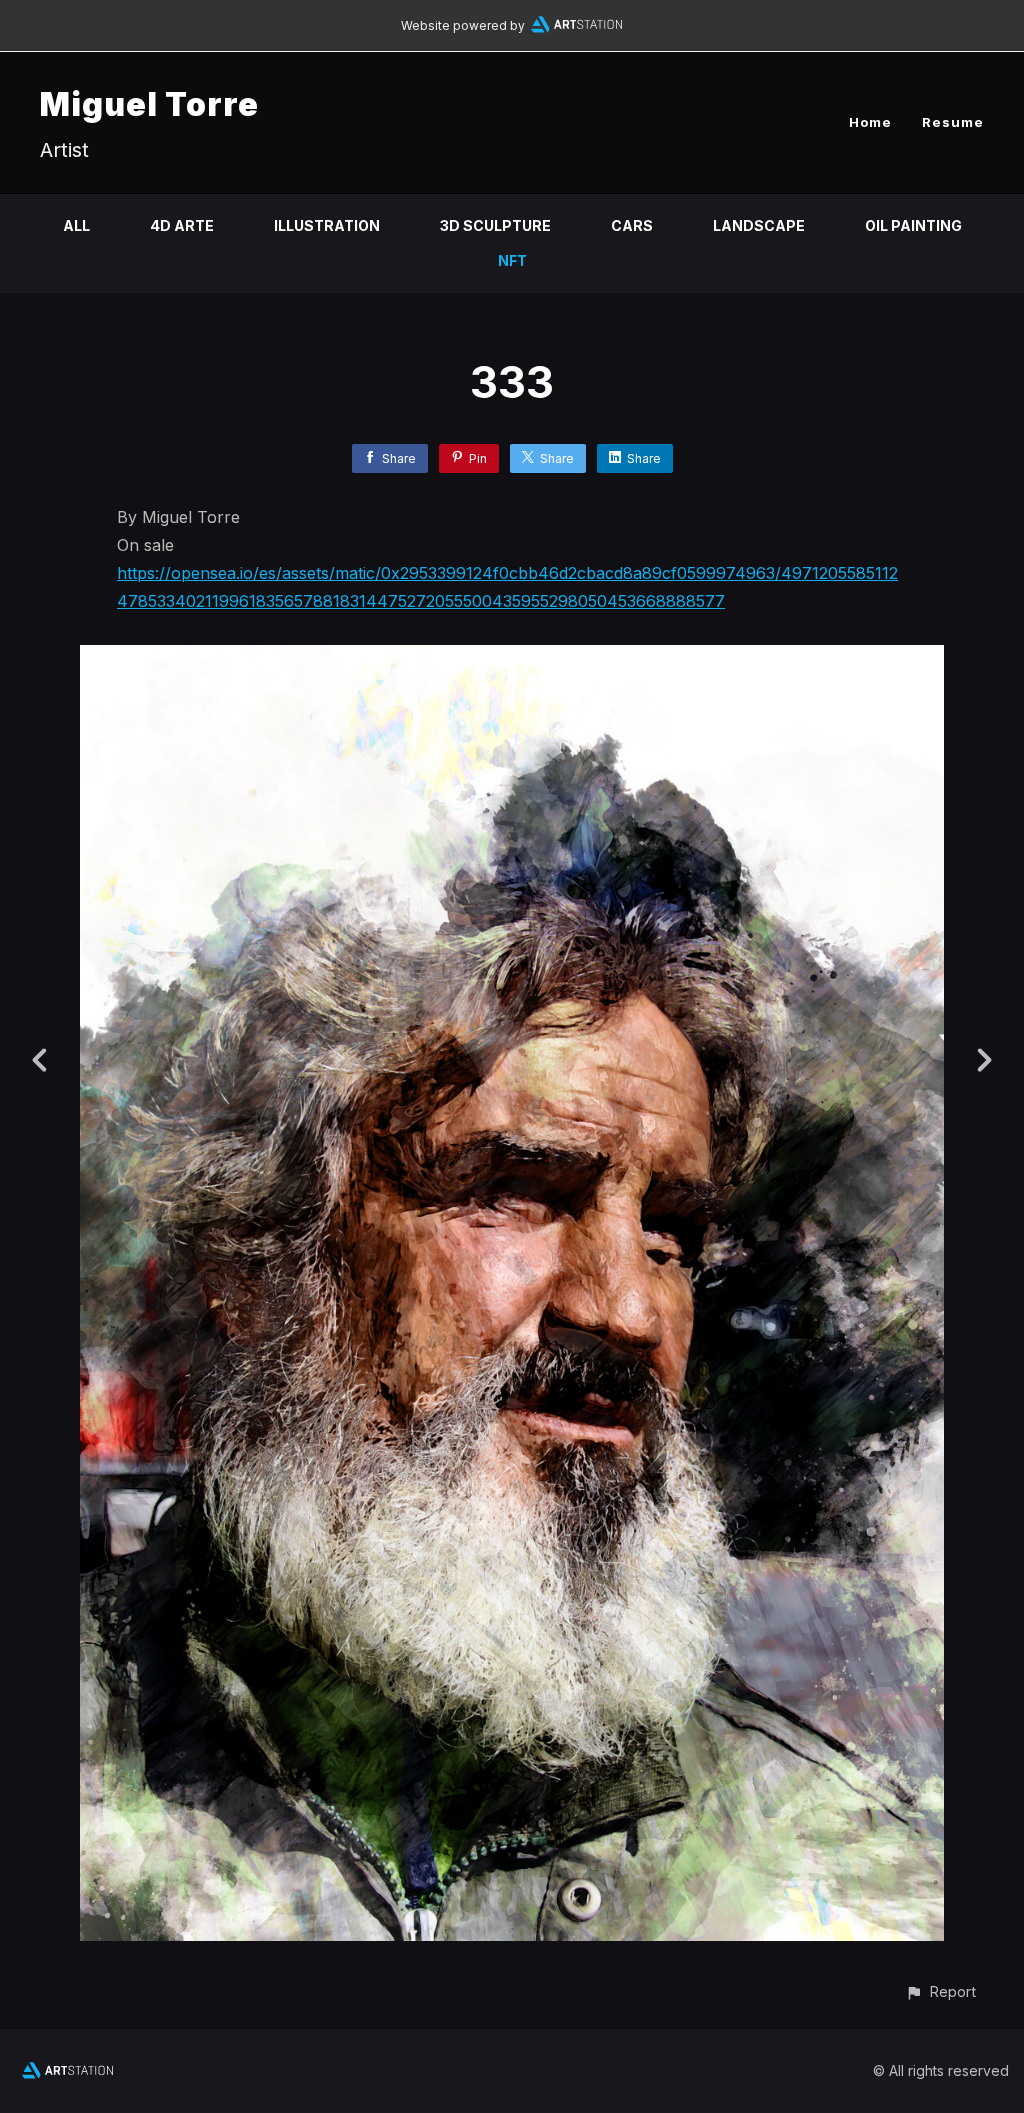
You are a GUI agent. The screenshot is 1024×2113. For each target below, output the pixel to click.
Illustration (327, 225)
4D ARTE (182, 225)
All (76, 225)
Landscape (759, 225)
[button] (940, 1991)
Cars (632, 225)
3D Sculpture (495, 225)
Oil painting (913, 225)
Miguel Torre (149, 104)
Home (870, 122)
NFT (512, 260)
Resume (953, 122)
